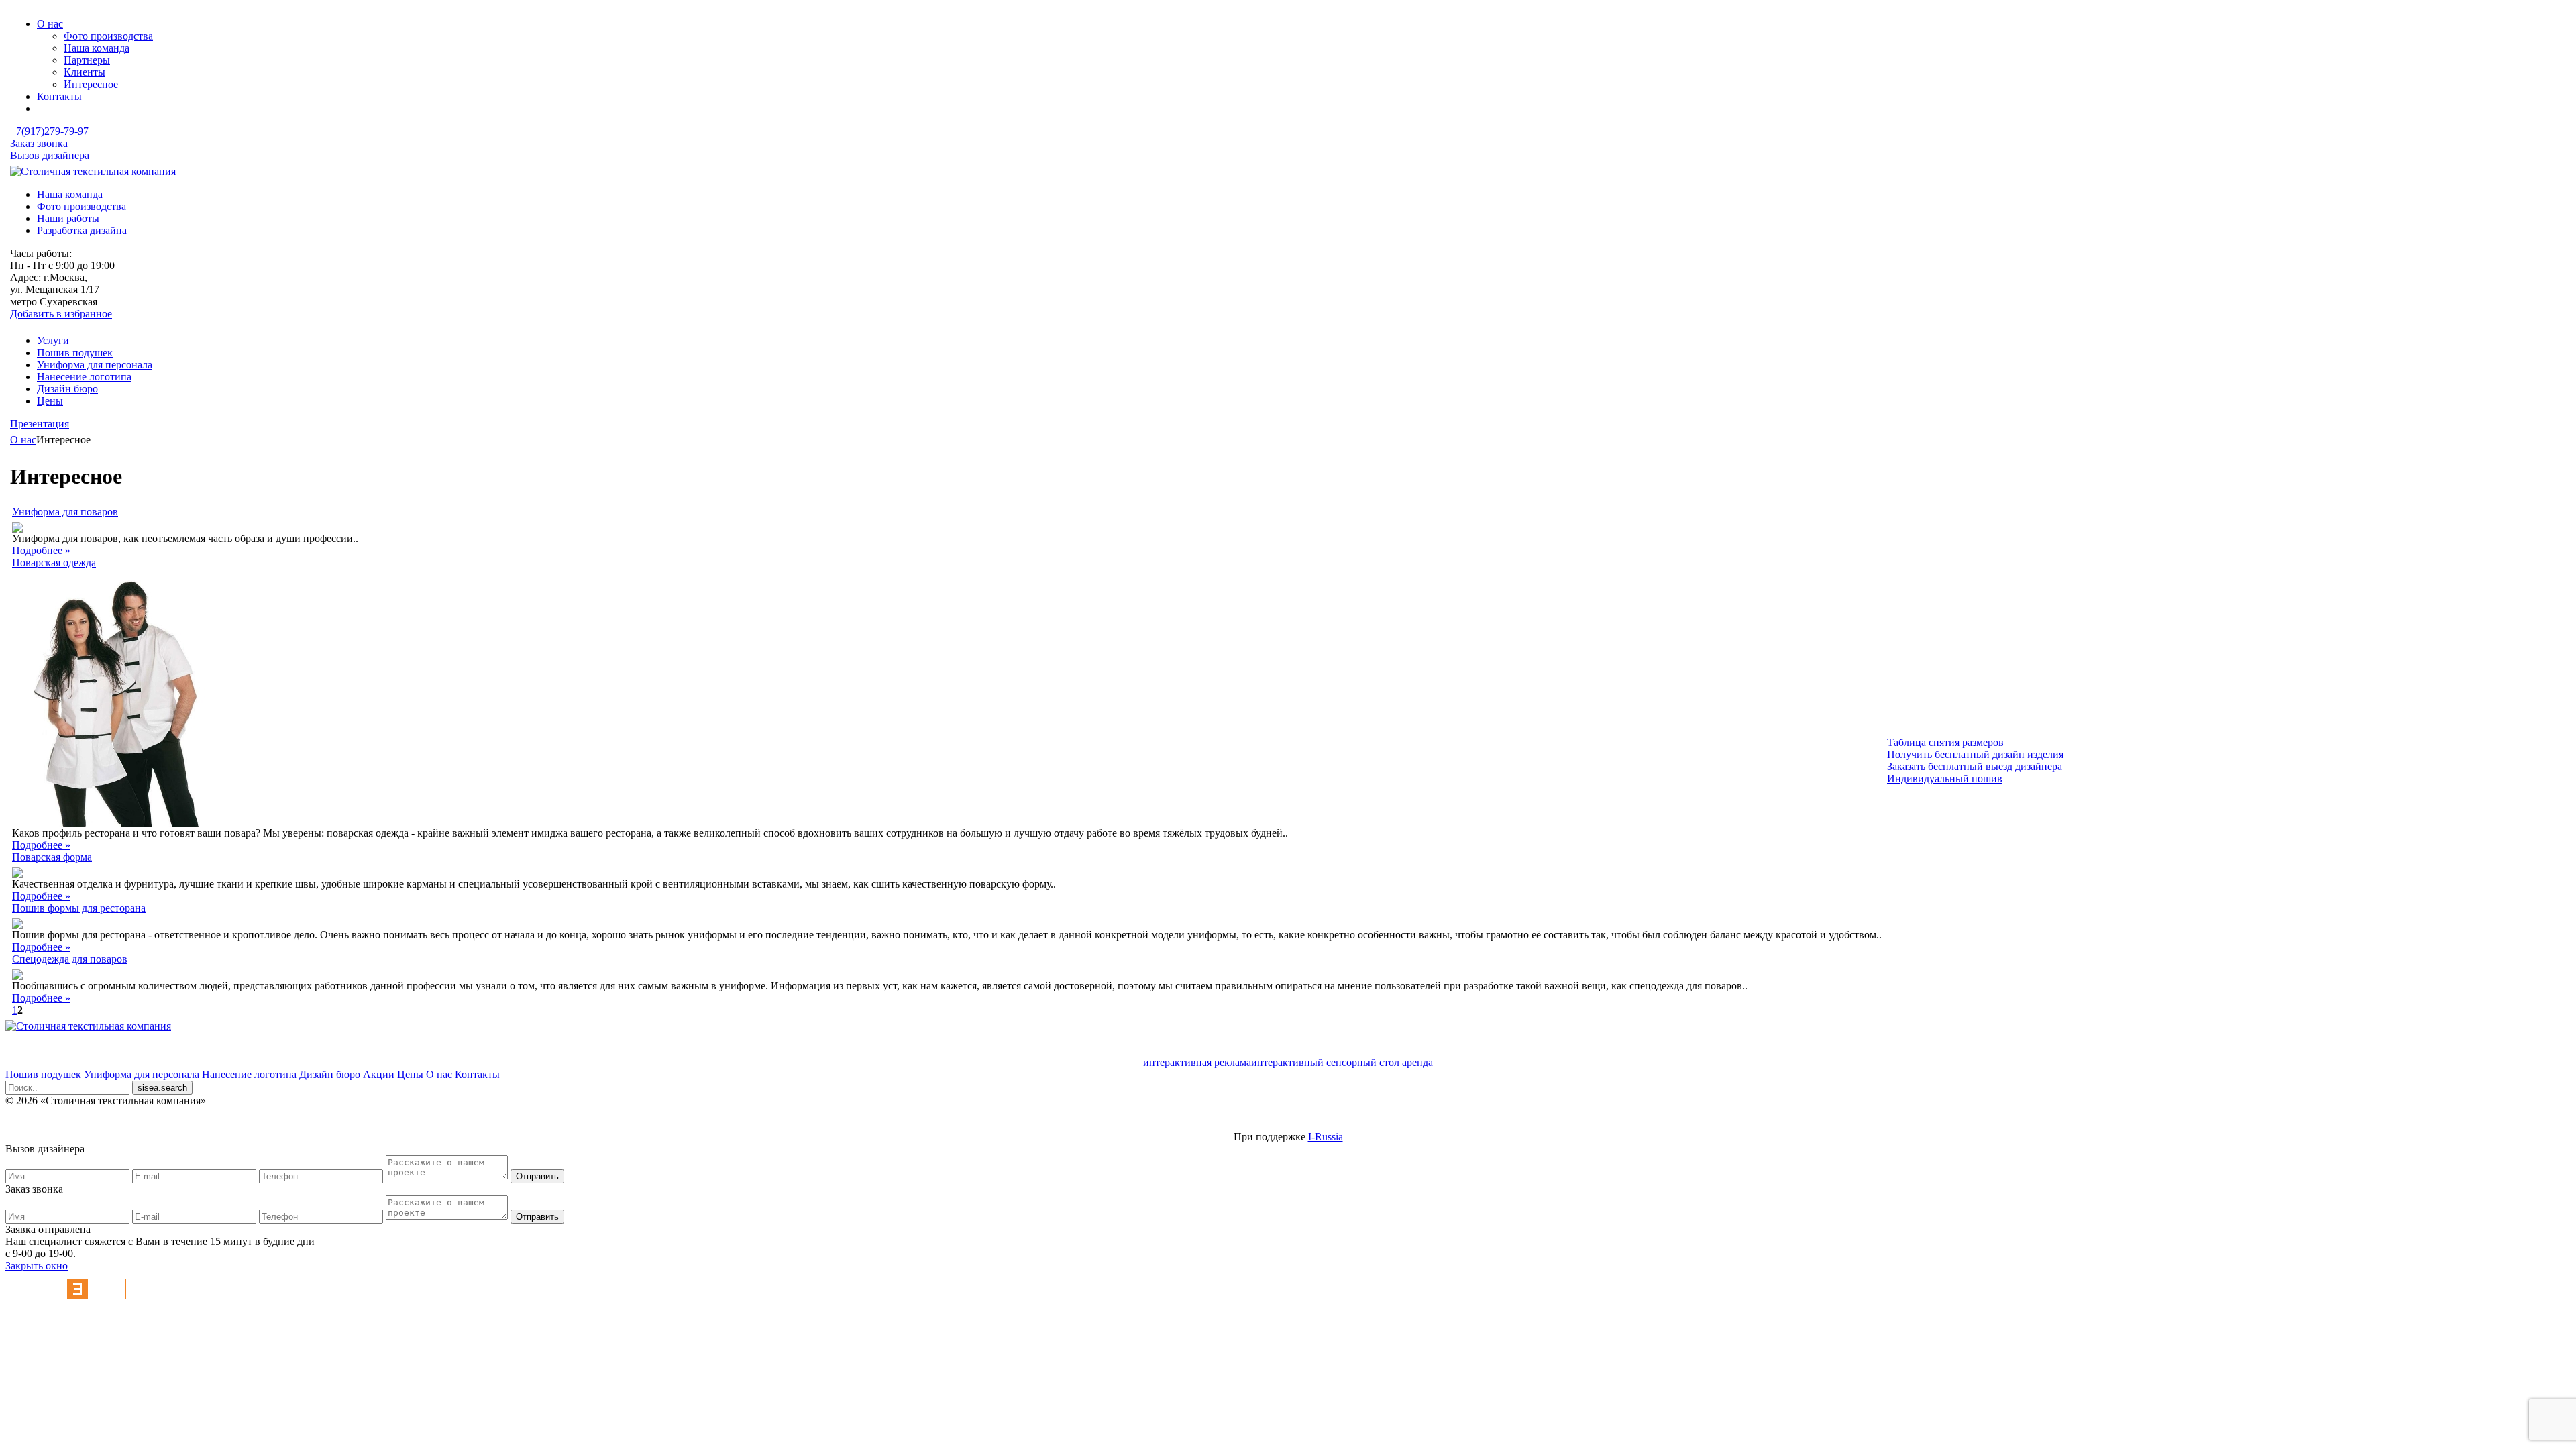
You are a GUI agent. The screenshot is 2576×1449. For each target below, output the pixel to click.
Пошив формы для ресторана (79, 908)
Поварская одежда (54, 562)
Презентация (40, 424)
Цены (50, 401)
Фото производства (108, 36)
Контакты (59, 96)
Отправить (537, 1176)
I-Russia (1326, 1137)
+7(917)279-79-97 (49, 131)
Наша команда (97, 48)
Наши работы (68, 218)
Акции (379, 1074)
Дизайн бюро (67, 389)
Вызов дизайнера (50, 155)
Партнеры (87, 60)
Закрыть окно (37, 1266)
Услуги (53, 340)
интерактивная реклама (1197, 1062)
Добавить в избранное (61, 314)
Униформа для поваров (65, 512)
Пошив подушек (75, 353)
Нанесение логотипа (84, 377)
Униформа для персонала (95, 365)
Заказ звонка (39, 143)
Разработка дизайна (82, 230)
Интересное (91, 84)
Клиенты (85, 72)
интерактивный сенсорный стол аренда (1342, 1062)
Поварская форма (52, 857)
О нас (50, 24)
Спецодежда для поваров (70, 959)
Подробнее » (41, 550)
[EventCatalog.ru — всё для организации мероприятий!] (97, 1296)
